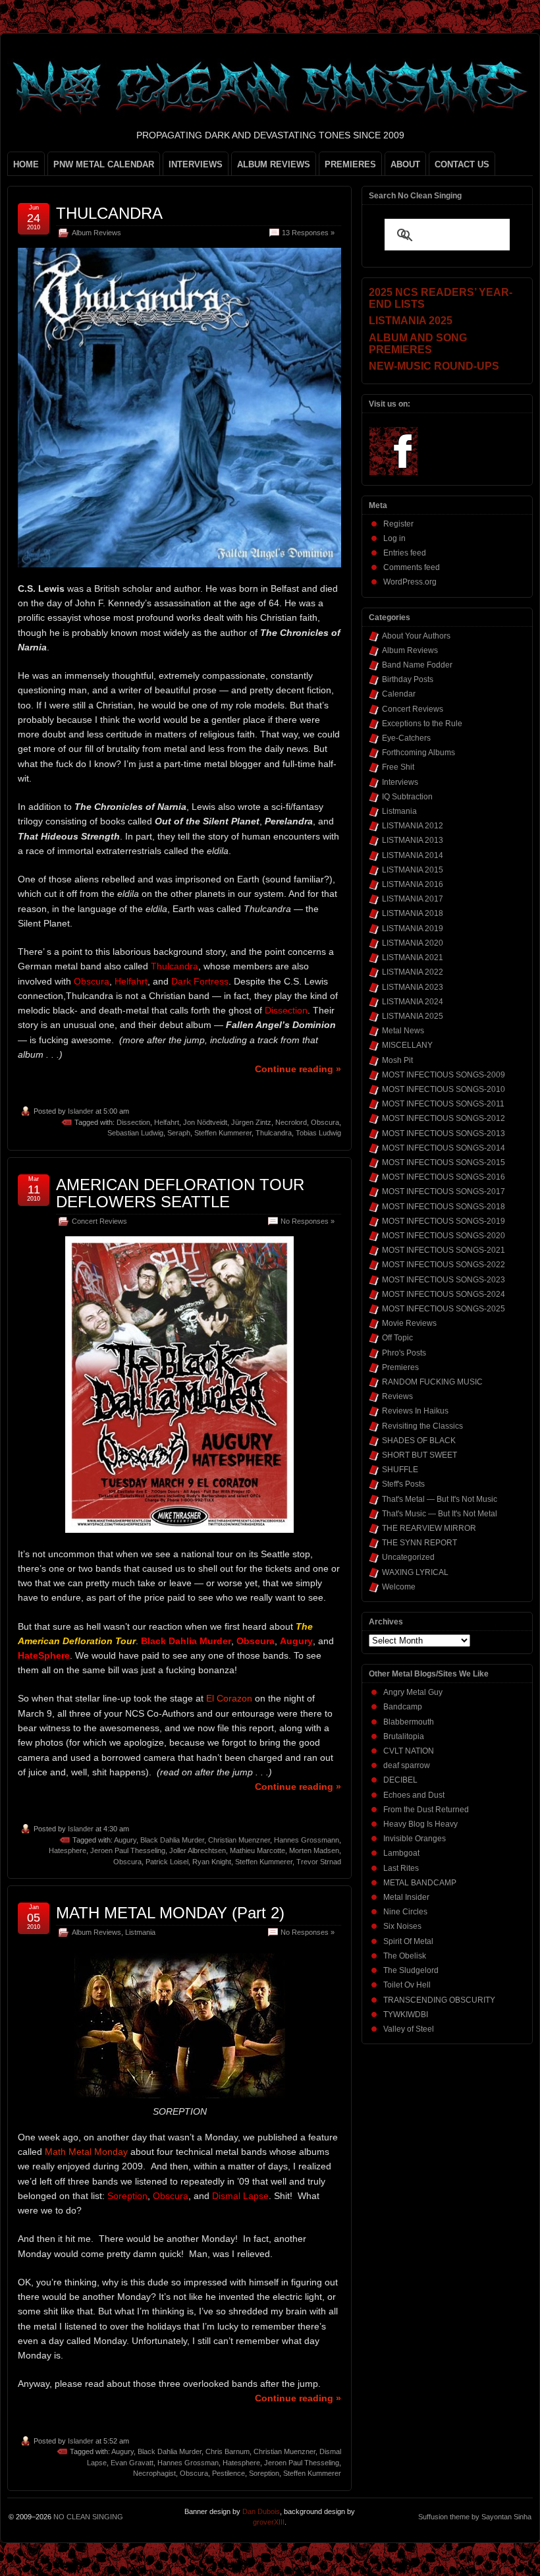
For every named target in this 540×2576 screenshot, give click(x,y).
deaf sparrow (407, 1765)
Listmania (140, 1932)
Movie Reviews (409, 1323)
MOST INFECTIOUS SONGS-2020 (444, 1236)
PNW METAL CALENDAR (104, 164)
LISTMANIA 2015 (413, 870)
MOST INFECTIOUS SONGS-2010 (444, 1089)
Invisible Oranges (415, 1839)
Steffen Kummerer (223, 1133)
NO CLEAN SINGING (88, 2517)
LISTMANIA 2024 (413, 1002)
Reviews (397, 1396)
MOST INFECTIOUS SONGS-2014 (444, 1148)
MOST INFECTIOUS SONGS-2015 (444, 1162)
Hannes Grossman (188, 2463)
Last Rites (401, 1868)
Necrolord (291, 1122)
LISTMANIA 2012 (413, 826)
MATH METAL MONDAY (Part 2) (170, 1913)
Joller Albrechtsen (198, 1850)
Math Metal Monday (86, 2152)
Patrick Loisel (167, 1862)
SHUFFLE (400, 1470)
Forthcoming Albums (418, 753)
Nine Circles (405, 1912)
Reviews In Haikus (415, 1411)
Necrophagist (154, 2473)
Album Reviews (96, 233)
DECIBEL (400, 1780)
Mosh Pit (397, 1060)
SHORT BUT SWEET (419, 1455)
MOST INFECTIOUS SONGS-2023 (444, 1280)
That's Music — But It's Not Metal (440, 1514)
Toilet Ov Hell (407, 1985)
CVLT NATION (409, 1751)
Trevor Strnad (319, 1862)
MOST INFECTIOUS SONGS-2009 (444, 1075)
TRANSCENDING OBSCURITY (439, 2000)
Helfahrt (167, 1122)
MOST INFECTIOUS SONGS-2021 (444, 1250)
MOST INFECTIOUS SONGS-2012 (444, 1118)
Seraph (179, 1133)
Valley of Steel (409, 2029)
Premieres (400, 1367)
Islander (81, 1111)
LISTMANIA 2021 (413, 958)
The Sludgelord (411, 1970)
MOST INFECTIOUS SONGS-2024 (444, 1294)
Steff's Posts (403, 1484)
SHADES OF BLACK (419, 1441)
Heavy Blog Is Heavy (420, 1824)
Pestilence (229, 2473)
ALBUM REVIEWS (274, 164)
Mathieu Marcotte (257, 1850)
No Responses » (308, 1221)
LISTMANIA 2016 (413, 884)
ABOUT (405, 164)
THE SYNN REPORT (419, 1543)
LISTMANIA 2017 (413, 899)
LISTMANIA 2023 (413, 987)
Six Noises (402, 1926)
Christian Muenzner (239, 1840)
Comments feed (412, 567)
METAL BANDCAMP (420, 1883)
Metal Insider (406, 1897)
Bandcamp (403, 1707)
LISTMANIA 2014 (413, 855)
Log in (394, 538)
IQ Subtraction (407, 797)
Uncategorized (408, 1557)
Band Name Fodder (417, 665)
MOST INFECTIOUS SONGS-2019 (444, 1221)
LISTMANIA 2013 (413, 840)
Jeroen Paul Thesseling (128, 1850)
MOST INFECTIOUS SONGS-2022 (444, 1265)
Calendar (399, 694)
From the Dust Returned (426, 1810)
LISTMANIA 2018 (413, 913)
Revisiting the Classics (422, 1426)
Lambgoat (401, 1853)
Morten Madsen (314, 1850)
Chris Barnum (228, 2451)
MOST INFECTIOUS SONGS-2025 (444, 1309)
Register (398, 524)
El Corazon (229, 1698)
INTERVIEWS (196, 164)
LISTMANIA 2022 (413, 972)
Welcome (399, 1587)
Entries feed (405, 553)
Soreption (264, 2473)
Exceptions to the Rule (422, 724)
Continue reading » (298, 1069)
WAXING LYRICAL (415, 1572)
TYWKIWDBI (406, 2015)
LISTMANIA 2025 (413, 1016)
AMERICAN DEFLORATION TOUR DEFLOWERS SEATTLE (180, 1193)
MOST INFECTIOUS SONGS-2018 (444, 1207)
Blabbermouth (409, 1722)
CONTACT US (462, 164)
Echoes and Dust (414, 1795)
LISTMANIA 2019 (413, 929)
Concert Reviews (99, 1221)
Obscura (325, 1122)
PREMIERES (350, 164)
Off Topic (397, 1338)
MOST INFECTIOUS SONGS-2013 (444, 1133)
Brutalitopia (404, 1736)
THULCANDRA (109, 213)
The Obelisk (405, 1956)
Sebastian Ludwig (135, 1133)
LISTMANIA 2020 (413, 943)
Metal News (403, 1031)
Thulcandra (274, 1133)
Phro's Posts (404, 1353)
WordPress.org (410, 582)
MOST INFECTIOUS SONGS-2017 (444, 1191)
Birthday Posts (408, 679)
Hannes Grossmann (307, 1840)
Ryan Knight (212, 1862)
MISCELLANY (407, 1045)
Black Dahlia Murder (172, 1840)
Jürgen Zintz (251, 1122)
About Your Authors (416, 636)
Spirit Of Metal (408, 1941)
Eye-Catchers (406, 738)
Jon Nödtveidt (205, 1122)
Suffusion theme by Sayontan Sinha (475, 2517)
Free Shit (398, 767)
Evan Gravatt (132, 2463)
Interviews (400, 782)
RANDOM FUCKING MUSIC (432, 1382)
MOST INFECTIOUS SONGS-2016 (444, 1177)
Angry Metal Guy (413, 1692)
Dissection (133, 1122)
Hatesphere (67, 1850)
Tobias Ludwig (318, 1133)
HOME (26, 164)
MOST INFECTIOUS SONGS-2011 (443, 1104)
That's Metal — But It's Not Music (440, 1499)
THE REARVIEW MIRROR (429, 1528)
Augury (125, 1840)
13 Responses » (308, 233)
